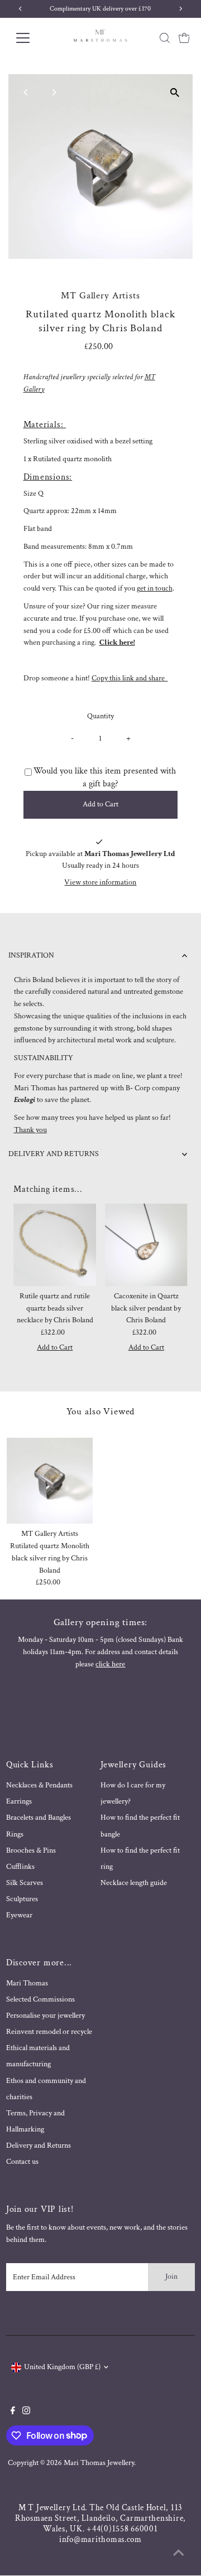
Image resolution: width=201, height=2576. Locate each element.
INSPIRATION (31, 955)
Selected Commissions (40, 1999)
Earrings (19, 1801)
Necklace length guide (134, 1883)
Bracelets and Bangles (39, 1818)
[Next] (54, 92)
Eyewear (19, 1915)
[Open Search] (165, 38)
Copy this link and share (130, 678)
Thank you (30, 1130)
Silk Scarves (25, 1883)
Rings (15, 1834)
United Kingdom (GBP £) (62, 2367)
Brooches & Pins (31, 1850)
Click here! (117, 642)
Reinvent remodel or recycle (49, 2032)
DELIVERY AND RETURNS (54, 1154)
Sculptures (22, 1899)
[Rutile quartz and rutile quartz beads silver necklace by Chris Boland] (55, 1245)
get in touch (155, 588)
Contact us (22, 2162)
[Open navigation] (30, 38)
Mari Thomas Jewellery (99, 2463)
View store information (100, 883)
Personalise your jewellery (46, 2016)
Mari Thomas (27, 1983)
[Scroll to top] (179, 2554)
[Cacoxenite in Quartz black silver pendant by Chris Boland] (146, 1245)
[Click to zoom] (174, 92)
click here (110, 1664)
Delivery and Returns (39, 2145)
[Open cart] (184, 38)
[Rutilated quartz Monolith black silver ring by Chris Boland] (50, 1481)
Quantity (100, 716)
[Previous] (27, 92)
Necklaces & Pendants (39, 1785)
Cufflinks (20, 1867)
